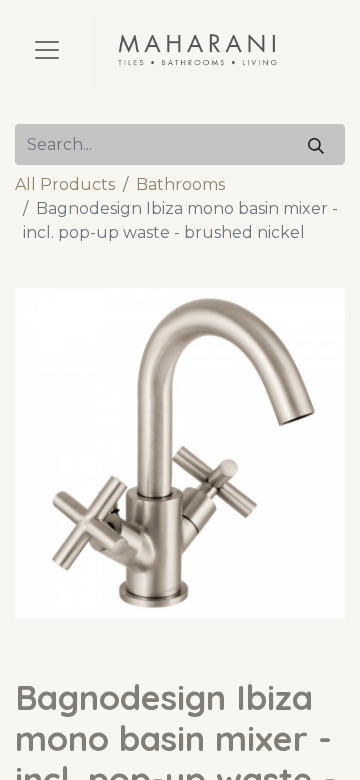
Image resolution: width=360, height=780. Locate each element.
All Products (65, 184)
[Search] (316, 144)
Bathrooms (180, 184)
